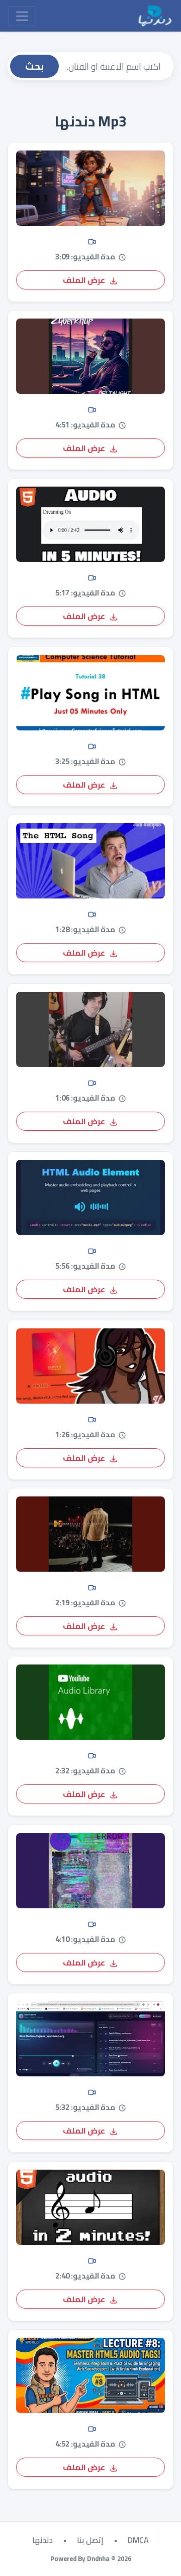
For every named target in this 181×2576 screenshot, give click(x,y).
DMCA (138, 2540)
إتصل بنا (90, 2540)
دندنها (42, 2540)
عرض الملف (85, 280)
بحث (34, 66)
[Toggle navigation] (22, 16)
